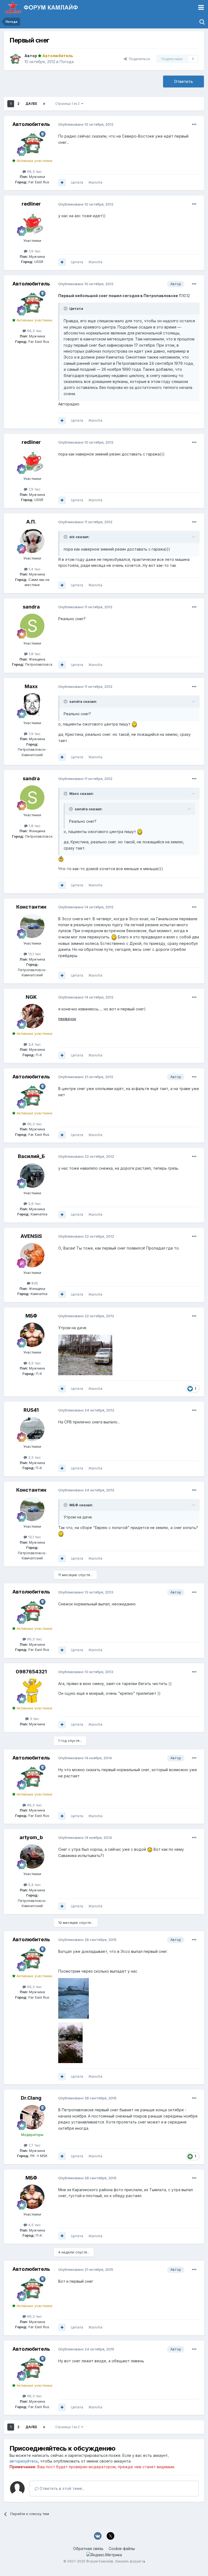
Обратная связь (88, 2549)
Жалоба (95, 182)
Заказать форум (128, 2561)
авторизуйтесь (24, 2461)
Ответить (183, 81)
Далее (31, 104)
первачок (67, 1019)
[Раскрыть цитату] (66, 308)
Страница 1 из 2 (68, 104)
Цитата (77, 182)
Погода (67, 62)
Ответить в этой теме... (61, 2488)
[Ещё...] (194, 125)
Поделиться (138, 59)
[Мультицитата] (62, 183)
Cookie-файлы (122, 2549)
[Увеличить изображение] (134, 724)
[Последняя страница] (44, 104)
